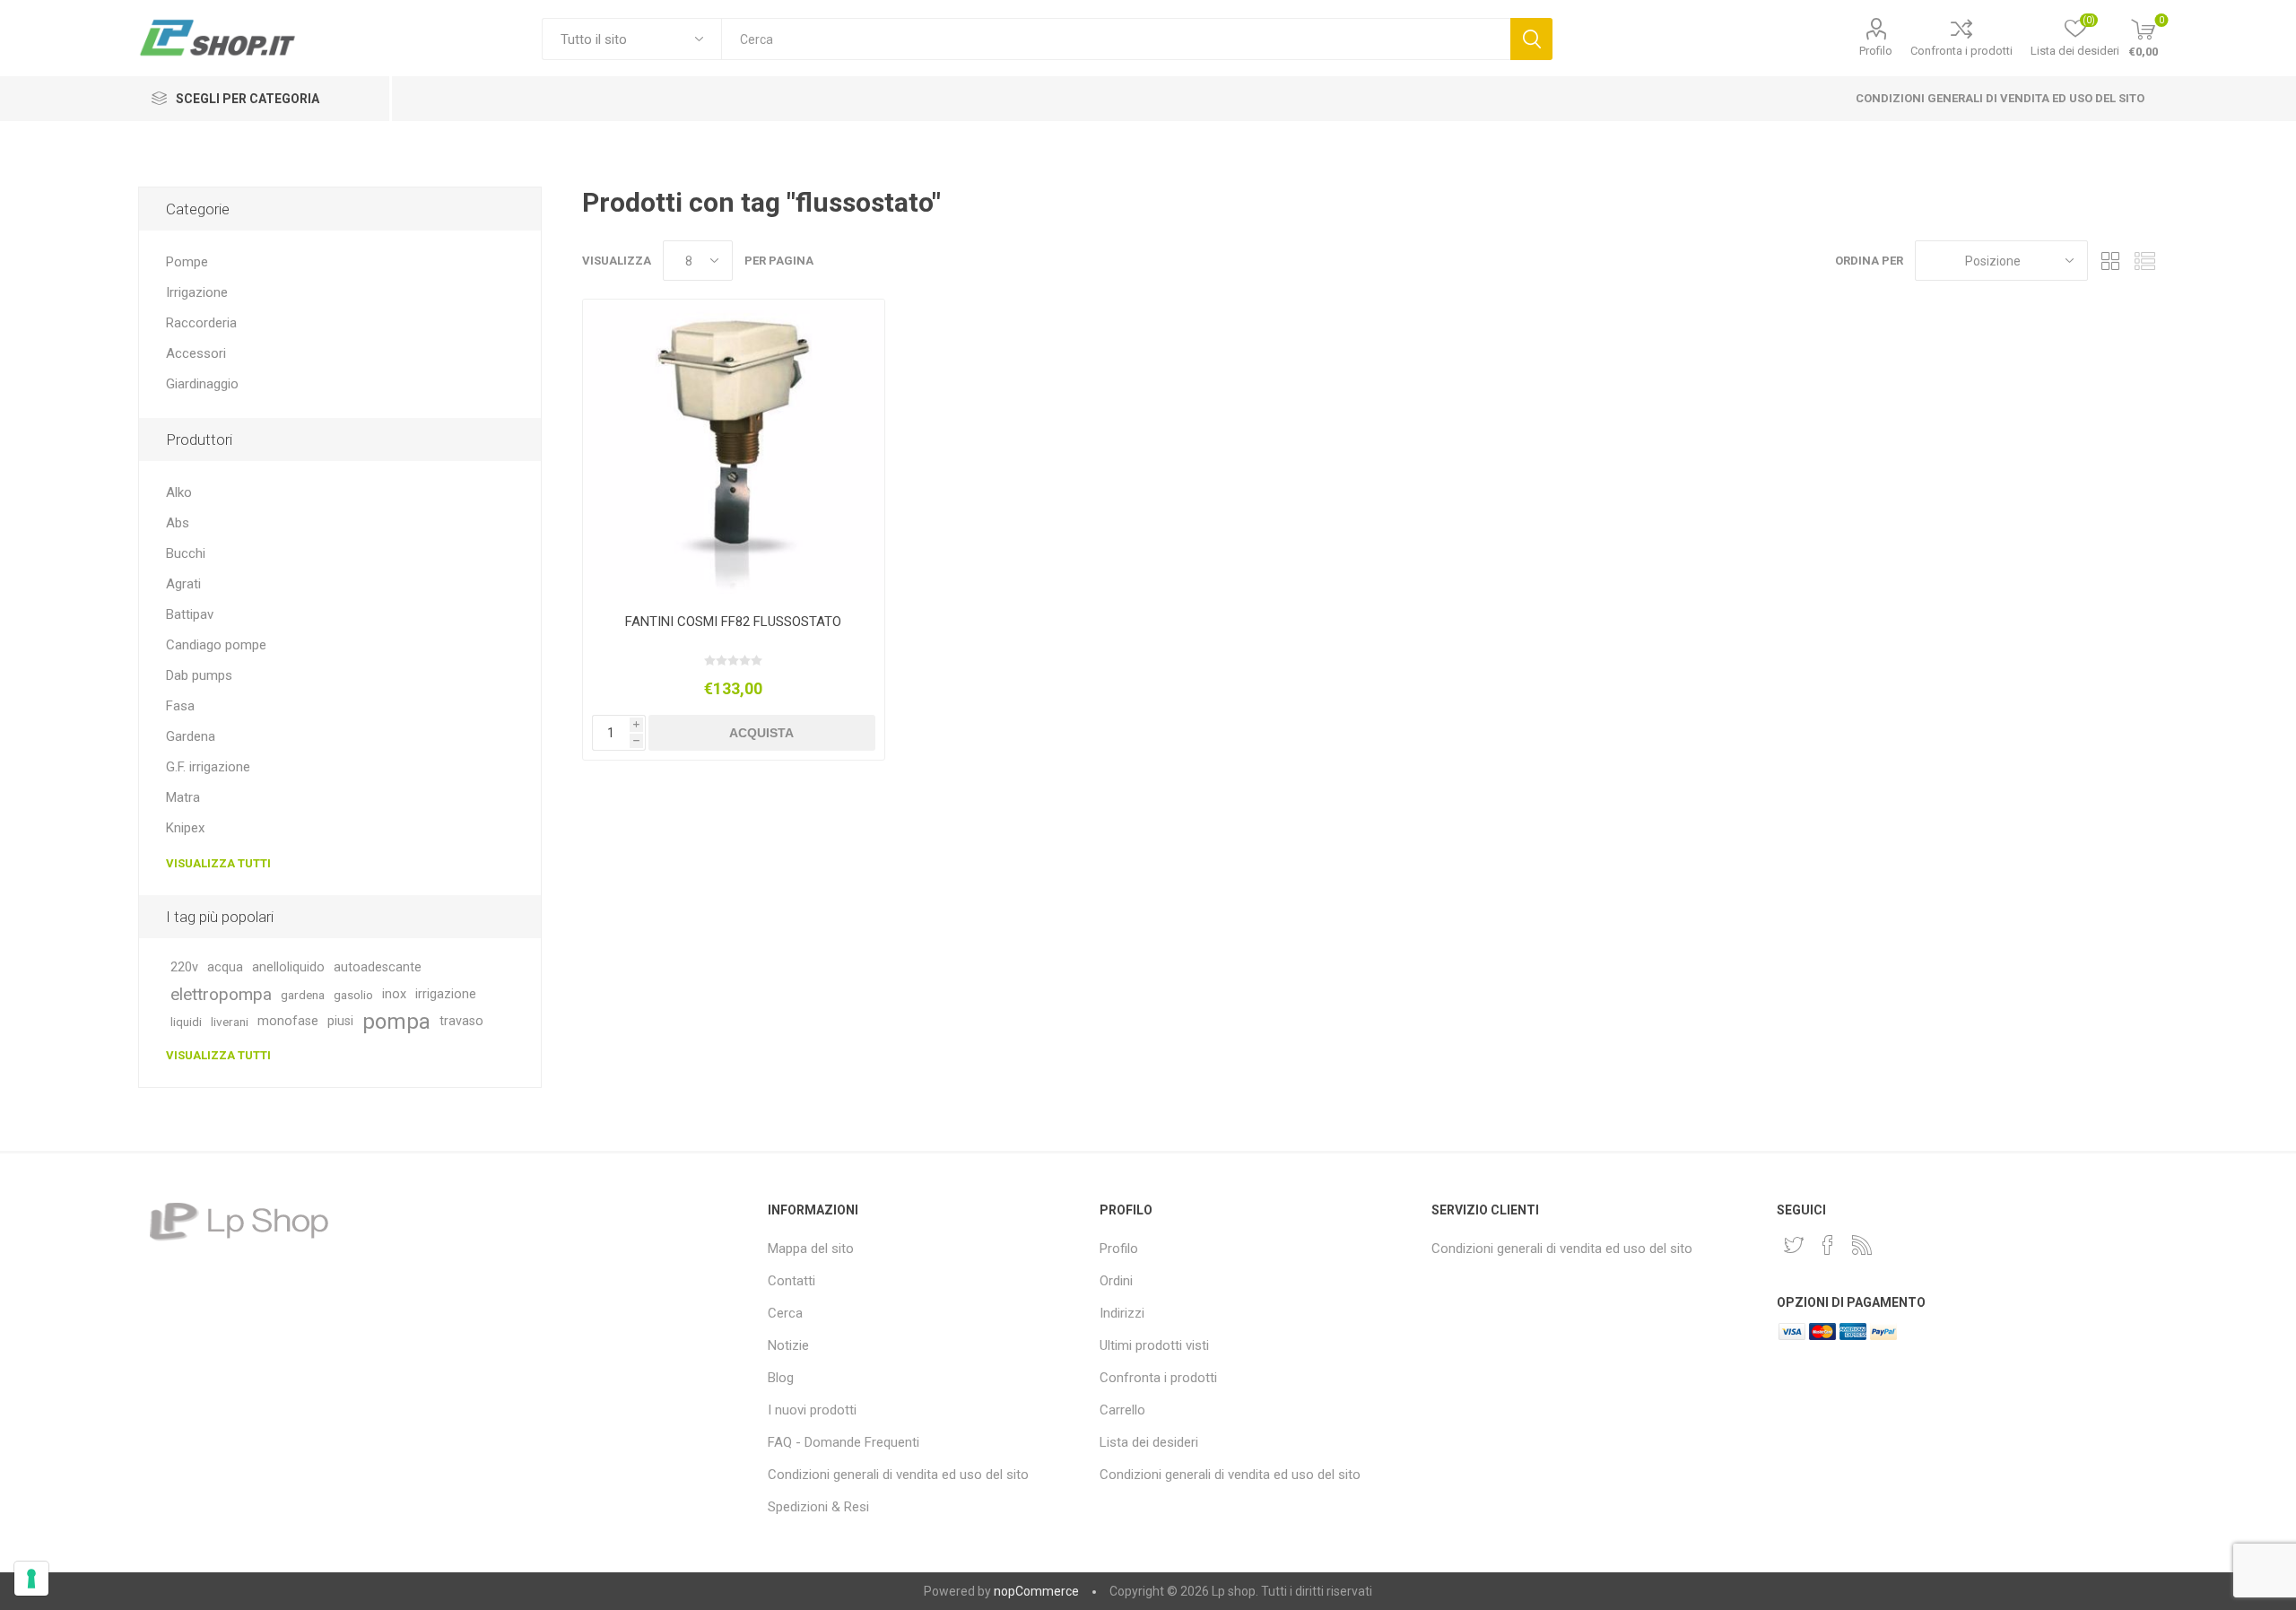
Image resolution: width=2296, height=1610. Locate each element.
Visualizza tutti (218, 863)
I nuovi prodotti (812, 1410)
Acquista (761, 733)
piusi (340, 1021)
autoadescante (378, 967)
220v (184, 967)
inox (394, 994)
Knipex (185, 828)
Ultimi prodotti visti (1154, 1345)
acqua (225, 967)
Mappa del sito (811, 1249)
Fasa (180, 706)
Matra (183, 797)
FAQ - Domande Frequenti (844, 1442)
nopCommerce (1036, 1591)
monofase (288, 1021)
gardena (303, 995)
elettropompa (221, 994)
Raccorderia (201, 323)
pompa (396, 1022)
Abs (178, 523)
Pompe (187, 262)
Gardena (191, 736)
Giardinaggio (202, 384)
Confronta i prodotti (1961, 51)
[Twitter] (1794, 1245)
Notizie (788, 1345)
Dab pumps (199, 675)
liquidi (186, 1022)
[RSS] (1862, 1245)
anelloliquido (288, 967)
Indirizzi (1122, 1313)
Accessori (196, 353)
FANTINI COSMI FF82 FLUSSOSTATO (733, 622)
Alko (179, 492)
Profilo (1876, 51)
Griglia (2110, 261)
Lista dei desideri (1149, 1442)
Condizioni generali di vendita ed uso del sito (2000, 98)
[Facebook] (1828, 1245)
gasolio (353, 995)
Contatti (791, 1281)
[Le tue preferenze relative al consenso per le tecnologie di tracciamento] (31, 1579)
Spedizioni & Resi (818, 1507)
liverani (230, 1022)
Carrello (1122, 1410)
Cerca (1531, 39)
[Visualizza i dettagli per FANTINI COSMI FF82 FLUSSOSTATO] (733, 450)
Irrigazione (197, 292)
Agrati (183, 584)
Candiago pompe (216, 645)
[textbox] (1115, 39)
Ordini (1116, 1281)
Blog (781, 1378)
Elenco (2144, 261)
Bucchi (186, 553)
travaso (461, 1021)
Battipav (190, 614)
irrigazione (446, 994)
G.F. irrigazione (208, 767)
